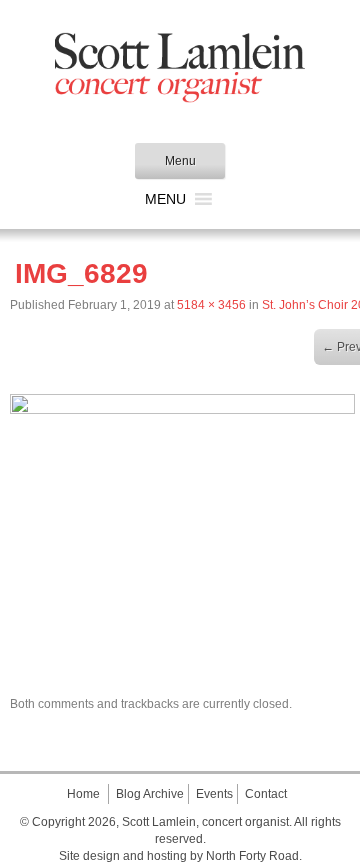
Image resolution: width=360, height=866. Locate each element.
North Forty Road (252, 856)
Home (83, 794)
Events (214, 794)
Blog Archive (150, 794)
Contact (266, 794)
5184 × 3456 (211, 305)
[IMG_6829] (182, 409)
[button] (165, 199)
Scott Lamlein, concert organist (205, 822)
